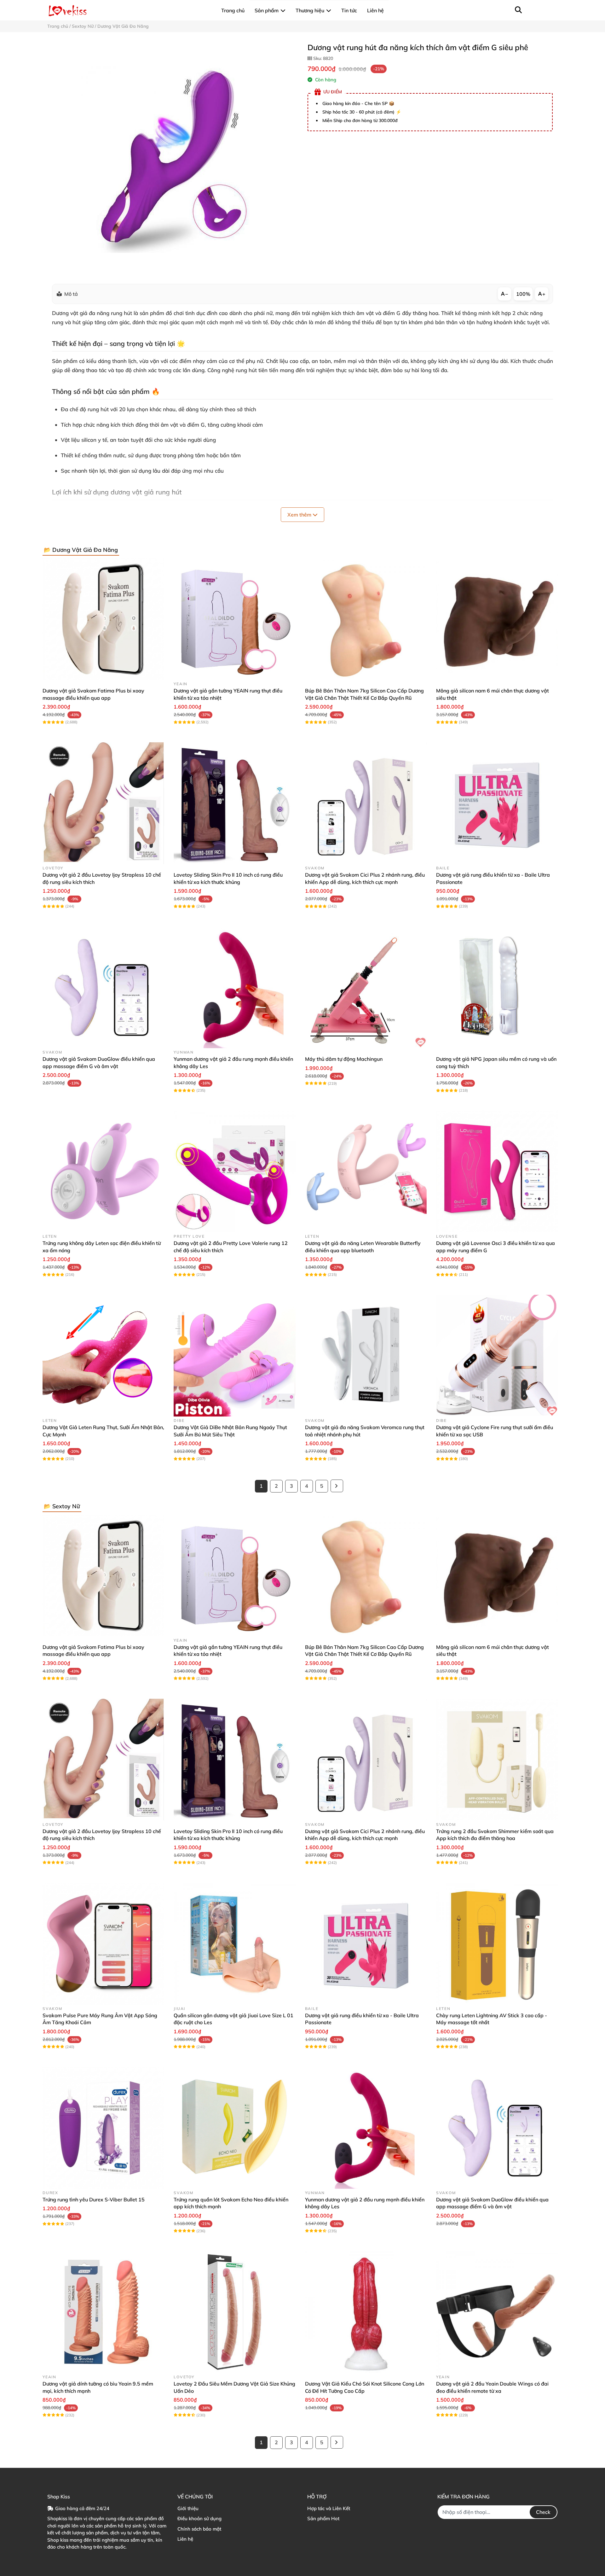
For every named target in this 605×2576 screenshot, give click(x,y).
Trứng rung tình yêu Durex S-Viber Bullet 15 (94, 2199)
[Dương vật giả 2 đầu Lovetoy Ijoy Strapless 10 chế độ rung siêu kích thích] (103, 803)
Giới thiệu (188, 2508)
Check (543, 2512)
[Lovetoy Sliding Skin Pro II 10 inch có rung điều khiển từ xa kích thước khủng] (234, 803)
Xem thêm (300, 515)
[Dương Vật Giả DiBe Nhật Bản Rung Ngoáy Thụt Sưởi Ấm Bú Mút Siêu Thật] (234, 1356)
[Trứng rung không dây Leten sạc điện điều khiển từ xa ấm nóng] (103, 1171)
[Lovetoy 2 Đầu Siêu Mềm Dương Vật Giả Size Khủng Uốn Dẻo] (234, 2312)
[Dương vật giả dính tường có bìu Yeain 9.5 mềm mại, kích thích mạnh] (103, 2312)
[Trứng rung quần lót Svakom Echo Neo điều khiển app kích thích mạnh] (234, 2128)
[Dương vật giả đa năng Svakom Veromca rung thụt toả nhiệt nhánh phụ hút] (366, 1356)
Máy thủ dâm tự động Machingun (344, 1059)
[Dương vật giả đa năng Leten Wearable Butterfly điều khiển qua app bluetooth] (366, 1171)
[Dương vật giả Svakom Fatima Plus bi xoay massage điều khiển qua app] (103, 619)
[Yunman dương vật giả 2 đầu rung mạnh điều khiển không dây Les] (234, 987)
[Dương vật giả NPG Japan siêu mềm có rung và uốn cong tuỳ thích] (497, 987)
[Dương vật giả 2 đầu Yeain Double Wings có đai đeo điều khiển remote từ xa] (497, 2312)
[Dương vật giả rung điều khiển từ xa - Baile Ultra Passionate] (497, 803)
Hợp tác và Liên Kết (329, 2508)
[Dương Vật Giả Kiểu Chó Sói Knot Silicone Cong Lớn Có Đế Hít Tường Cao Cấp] (366, 2312)
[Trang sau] (337, 1486)
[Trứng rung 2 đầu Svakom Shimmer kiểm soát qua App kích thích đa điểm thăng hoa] (497, 1760)
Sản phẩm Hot (323, 2518)
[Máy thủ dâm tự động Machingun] (366, 987)
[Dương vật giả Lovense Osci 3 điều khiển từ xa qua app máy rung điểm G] (497, 1171)
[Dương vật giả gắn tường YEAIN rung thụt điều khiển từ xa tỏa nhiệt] (234, 619)
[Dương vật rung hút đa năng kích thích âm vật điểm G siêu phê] (173, 158)
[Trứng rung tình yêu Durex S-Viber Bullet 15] (103, 2128)
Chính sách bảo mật (199, 2529)
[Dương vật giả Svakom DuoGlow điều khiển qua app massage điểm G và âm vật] (103, 987)
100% (523, 294)
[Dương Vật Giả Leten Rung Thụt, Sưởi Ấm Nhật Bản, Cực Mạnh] (103, 1356)
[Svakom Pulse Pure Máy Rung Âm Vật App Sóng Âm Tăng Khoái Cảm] (103, 1944)
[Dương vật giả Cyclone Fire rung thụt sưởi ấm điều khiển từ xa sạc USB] (497, 1356)
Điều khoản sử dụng (199, 2518)
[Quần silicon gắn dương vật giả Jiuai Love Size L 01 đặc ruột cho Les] (234, 1944)
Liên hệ (185, 2539)
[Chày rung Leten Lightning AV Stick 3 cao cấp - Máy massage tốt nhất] (497, 1944)
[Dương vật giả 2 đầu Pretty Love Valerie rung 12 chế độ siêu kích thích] (234, 1171)
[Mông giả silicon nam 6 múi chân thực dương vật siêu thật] (497, 619)
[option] (173, 158)
